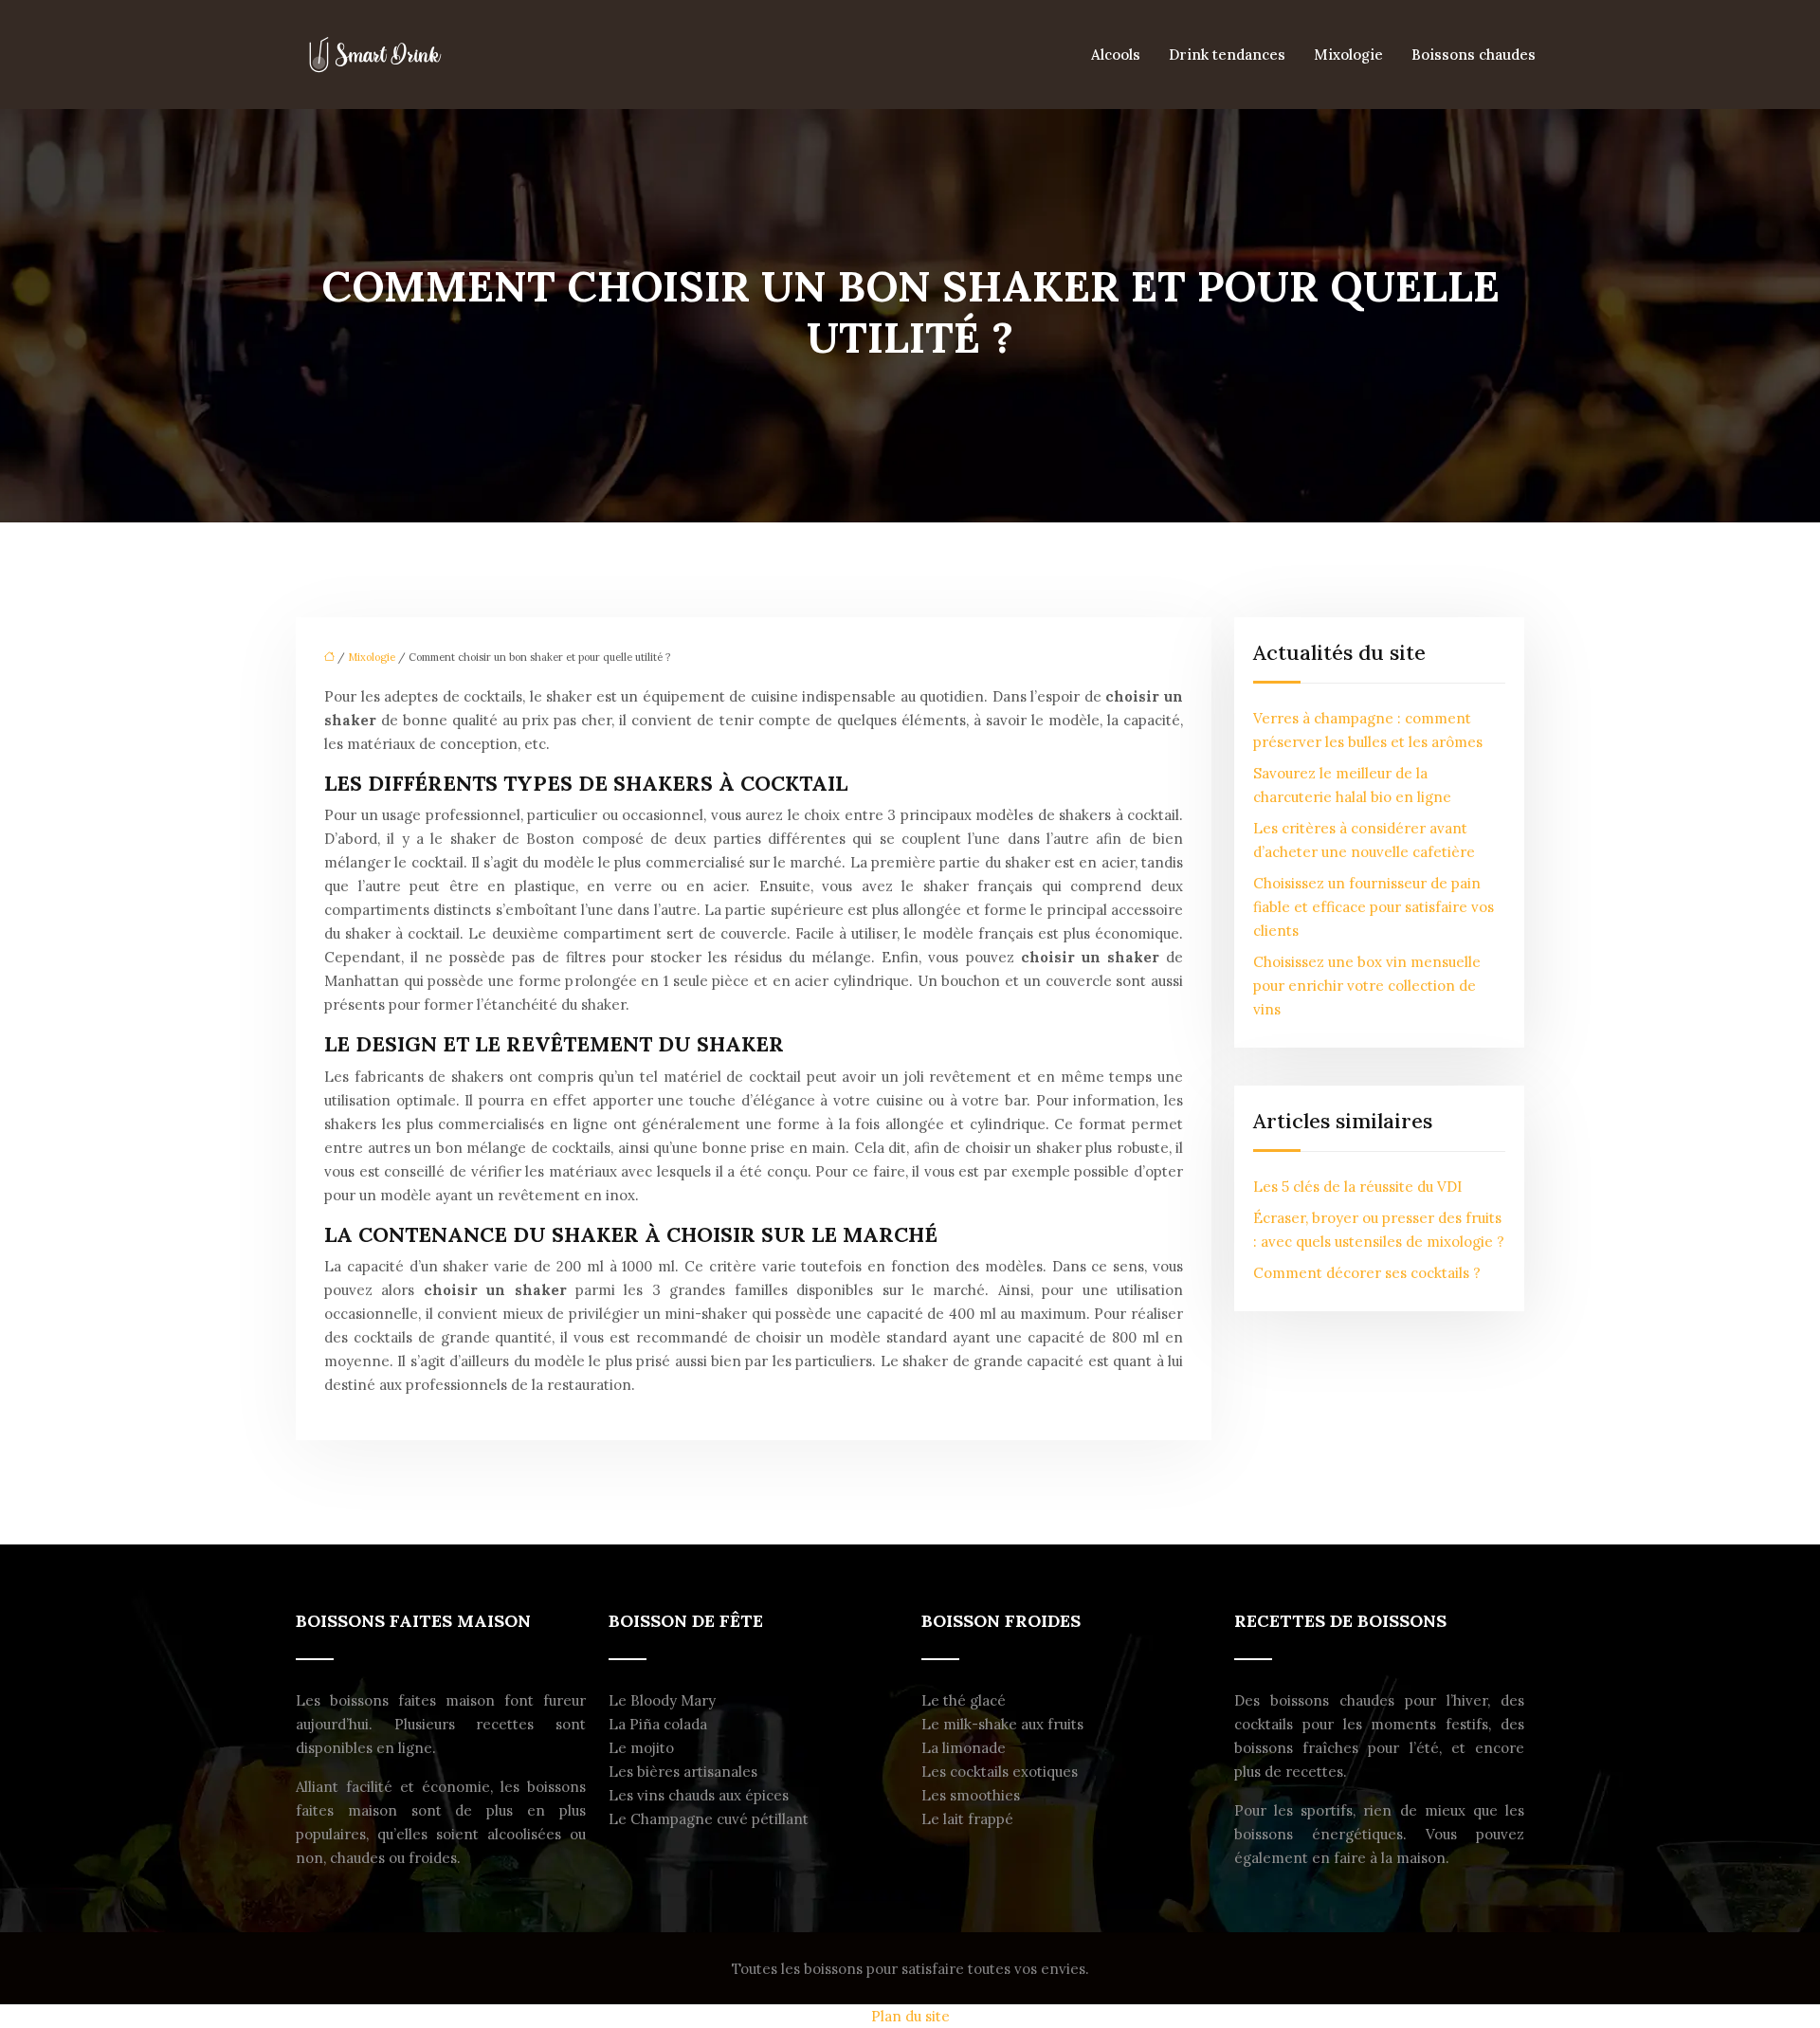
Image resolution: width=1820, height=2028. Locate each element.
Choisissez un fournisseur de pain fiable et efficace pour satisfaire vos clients (1374, 907)
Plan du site (910, 2016)
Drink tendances (1227, 55)
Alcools (1116, 55)
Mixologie (1348, 55)
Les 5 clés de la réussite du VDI (1357, 1187)
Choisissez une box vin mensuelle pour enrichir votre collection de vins (1367, 986)
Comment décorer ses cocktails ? (1367, 1273)
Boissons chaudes (1474, 55)
